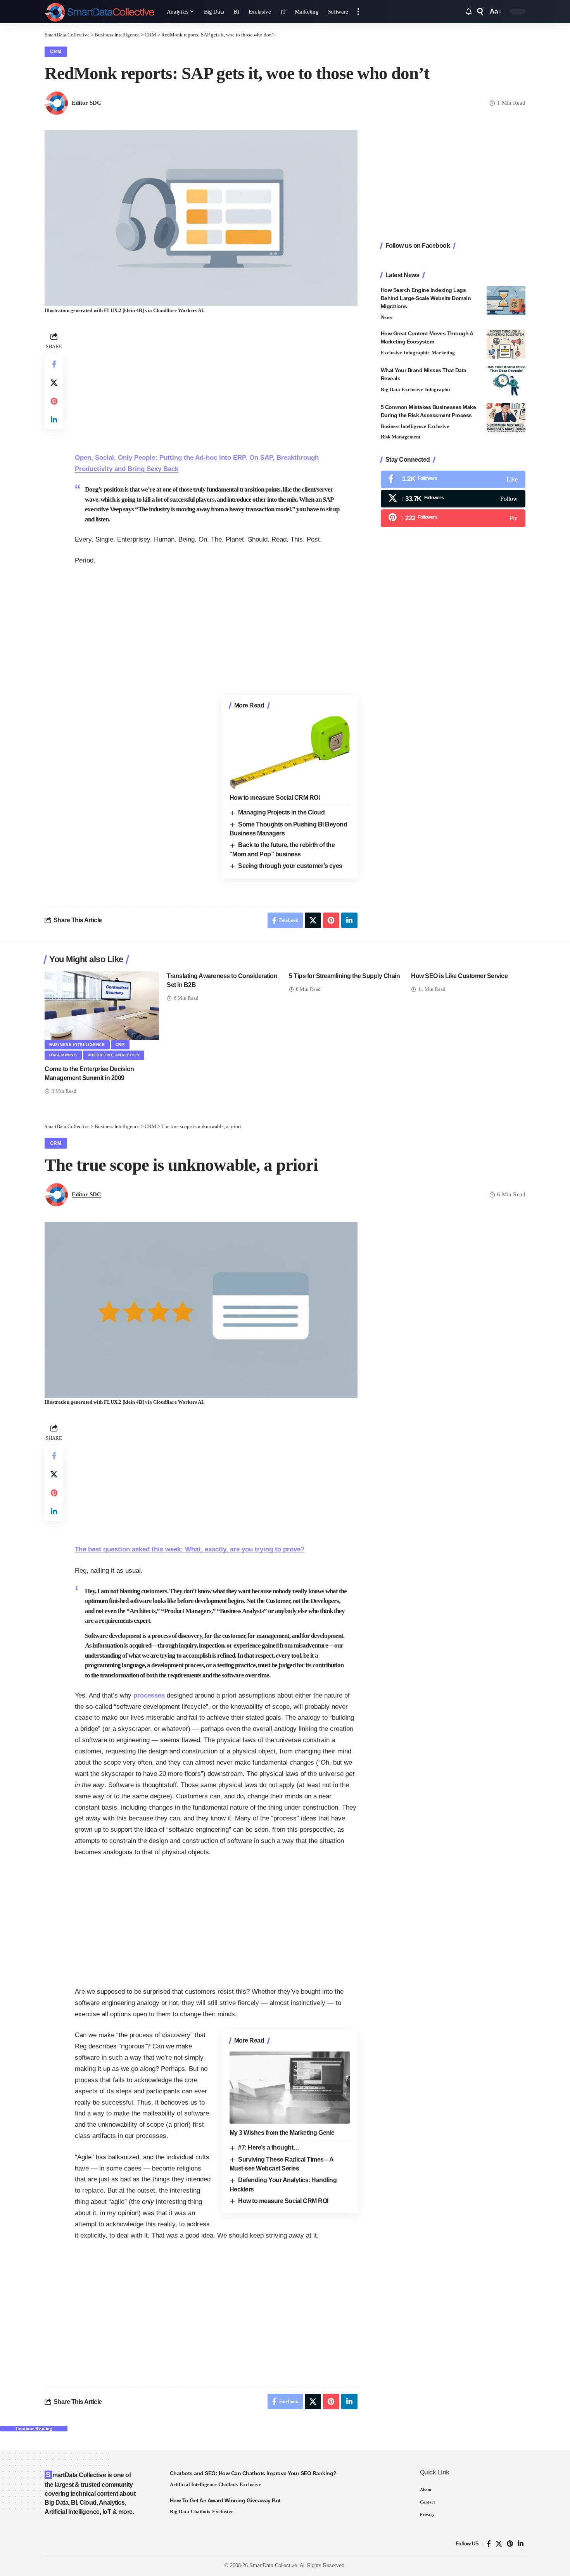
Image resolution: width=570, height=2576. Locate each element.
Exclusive (391, 353)
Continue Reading (34, 2429)
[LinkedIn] (521, 2544)
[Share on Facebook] (54, 364)
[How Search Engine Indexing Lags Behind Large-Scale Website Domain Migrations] (506, 301)
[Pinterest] (453, 518)
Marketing (443, 353)
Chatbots (228, 2484)
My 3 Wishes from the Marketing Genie (282, 2133)
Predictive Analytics (114, 1055)
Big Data (390, 389)
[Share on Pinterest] (54, 401)
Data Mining (63, 1055)
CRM (56, 52)
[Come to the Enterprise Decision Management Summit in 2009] (102, 1006)
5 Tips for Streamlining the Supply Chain (344, 976)
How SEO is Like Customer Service (459, 976)
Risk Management (401, 437)
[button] (358, 12)
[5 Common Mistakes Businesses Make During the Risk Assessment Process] (506, 418)
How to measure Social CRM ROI (275, 798)
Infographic (417, 353)
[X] (453, 499)
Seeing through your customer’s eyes (290, 866)
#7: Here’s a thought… (269, 2147)
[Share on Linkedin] (54, 420)
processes (149, 1695)
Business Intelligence (403, 426)
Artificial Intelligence (193, 2484)
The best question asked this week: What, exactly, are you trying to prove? (190, 1549)
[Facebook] (453, 479)
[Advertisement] (216, 385)
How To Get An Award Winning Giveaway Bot (225, 2500)
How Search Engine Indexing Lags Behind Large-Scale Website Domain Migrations (426, 298)
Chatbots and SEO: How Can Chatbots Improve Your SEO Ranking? (253, 2473)
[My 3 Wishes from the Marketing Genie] (290, 2088)
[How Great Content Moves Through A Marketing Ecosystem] (506, 344)
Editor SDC (86, 103)
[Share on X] (54, 383)
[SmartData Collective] (99, 12)
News (386, 317)
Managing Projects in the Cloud (281, 812)
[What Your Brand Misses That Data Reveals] (506, 381)
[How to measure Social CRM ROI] (290, 752)
